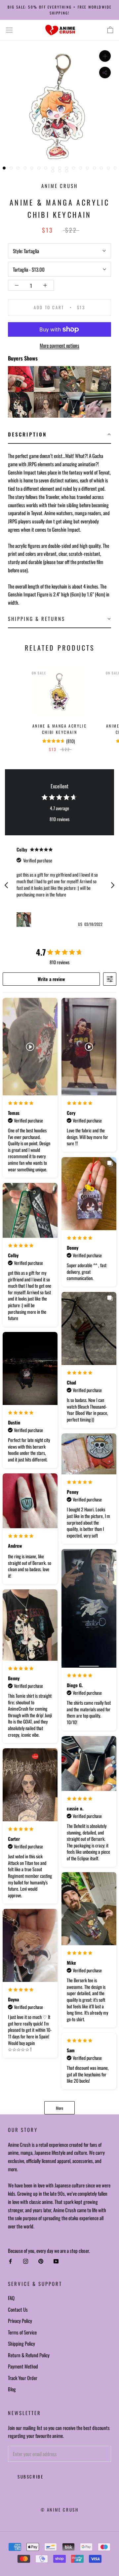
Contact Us (18, 2309)
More (59, 2108)
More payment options (59, 345)
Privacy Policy (20, 2321)
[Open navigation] (9, 30)
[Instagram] (26, 2261)
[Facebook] (10, 2261)
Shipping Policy (21, 2343)
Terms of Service (22, 2332)
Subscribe (30, 2477)
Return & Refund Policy (29, 2355)
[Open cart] (110, 30)
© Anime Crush (60, 2510)
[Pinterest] (41, 2261)
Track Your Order (23, 2378)
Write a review (51, 979)
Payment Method (23, 2366)
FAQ (11, 2298)
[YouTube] (56, 2261)
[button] (59, 435)
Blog (12, 2389)
